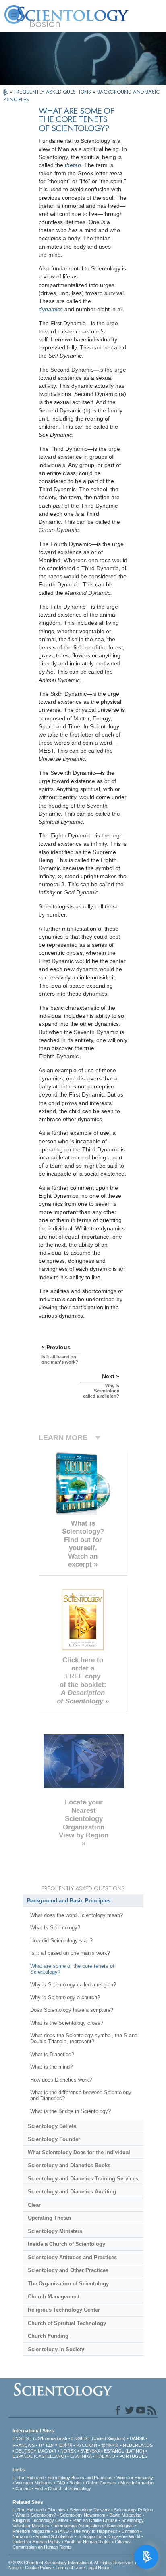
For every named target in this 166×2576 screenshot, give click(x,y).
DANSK (137, 2438)
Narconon (22, 2536)
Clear (34, 2205)
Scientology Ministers (55, 2231)
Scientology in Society (56, 2349)
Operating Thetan (49, 2218)
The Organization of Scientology (68, 2284)
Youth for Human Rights (88, 2542)
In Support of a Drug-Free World (109, 2536)
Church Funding (48, 2336)
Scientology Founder (54, 2139)
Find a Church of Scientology (63, 2488)
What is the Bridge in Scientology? (71, 2111)
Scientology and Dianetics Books (69, 2165)
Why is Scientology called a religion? (73, 1985)
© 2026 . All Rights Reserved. (72, 2563)
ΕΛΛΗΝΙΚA (81, 2456)
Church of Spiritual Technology (67, 2323)
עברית (46, 2445)
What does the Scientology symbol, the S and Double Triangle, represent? (84, 2038)
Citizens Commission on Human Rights (72, 2544)
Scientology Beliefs (52, 2126)
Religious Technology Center (64, 2310)
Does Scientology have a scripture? (72, 2010)
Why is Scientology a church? (65, 1997)
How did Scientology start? (61, 1941)
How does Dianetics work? (61, 2080)
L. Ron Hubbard (28, 2478)
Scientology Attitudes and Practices (72, 2257)
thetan (73, 165)
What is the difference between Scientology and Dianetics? (81, 2095)
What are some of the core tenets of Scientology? (72, 1969)
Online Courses (101, 2483)
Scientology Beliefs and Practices (80, 2478)
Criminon (130, 2531)
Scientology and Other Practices (68, 2270)
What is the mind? (51, 2067)
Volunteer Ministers (34, 2483)
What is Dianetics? (52, 2054)
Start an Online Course (95, 2520)
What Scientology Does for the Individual (79, 2152)
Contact (23, 2488)
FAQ (61, 2483)
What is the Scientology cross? (67, 2023)
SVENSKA (90, 2451)
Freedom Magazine (31, 2531)
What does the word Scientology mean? (77, 1915)
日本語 (65, 2445)
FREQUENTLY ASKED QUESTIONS (53, 92)
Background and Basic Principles (69, 1901)
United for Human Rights (36, 2542)
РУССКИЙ (87, 2445)
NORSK (68, 2451)
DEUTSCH (26, 2451)
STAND (62, 2531)
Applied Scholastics (54, 2536)
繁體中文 (110, 2445)
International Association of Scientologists (94, 2526)
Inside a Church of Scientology (66, 2244)
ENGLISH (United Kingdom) (99, 2438)
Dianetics (57, 2510)
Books (76, 2483)
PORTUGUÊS (133, 2456)
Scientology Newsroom (83, 2515)
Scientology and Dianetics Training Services (83, 2179)
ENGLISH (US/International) (40, 2438)
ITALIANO (105, 2456)
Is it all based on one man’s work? (70, 1953)
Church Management (54, 2297)
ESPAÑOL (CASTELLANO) (39, 2456)
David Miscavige (125, 2515)
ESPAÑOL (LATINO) (124, 2451)
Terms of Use (69, 2568)
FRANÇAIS (24, 2445)
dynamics (51, 309)
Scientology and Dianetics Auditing (72, 2192)
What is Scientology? (36, 2515)
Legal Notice (98, 2568)
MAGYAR (47, 2451)
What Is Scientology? (55, 1928)
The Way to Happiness (95, 2531)
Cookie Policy (38, 2568)
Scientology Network (90, 2510)
